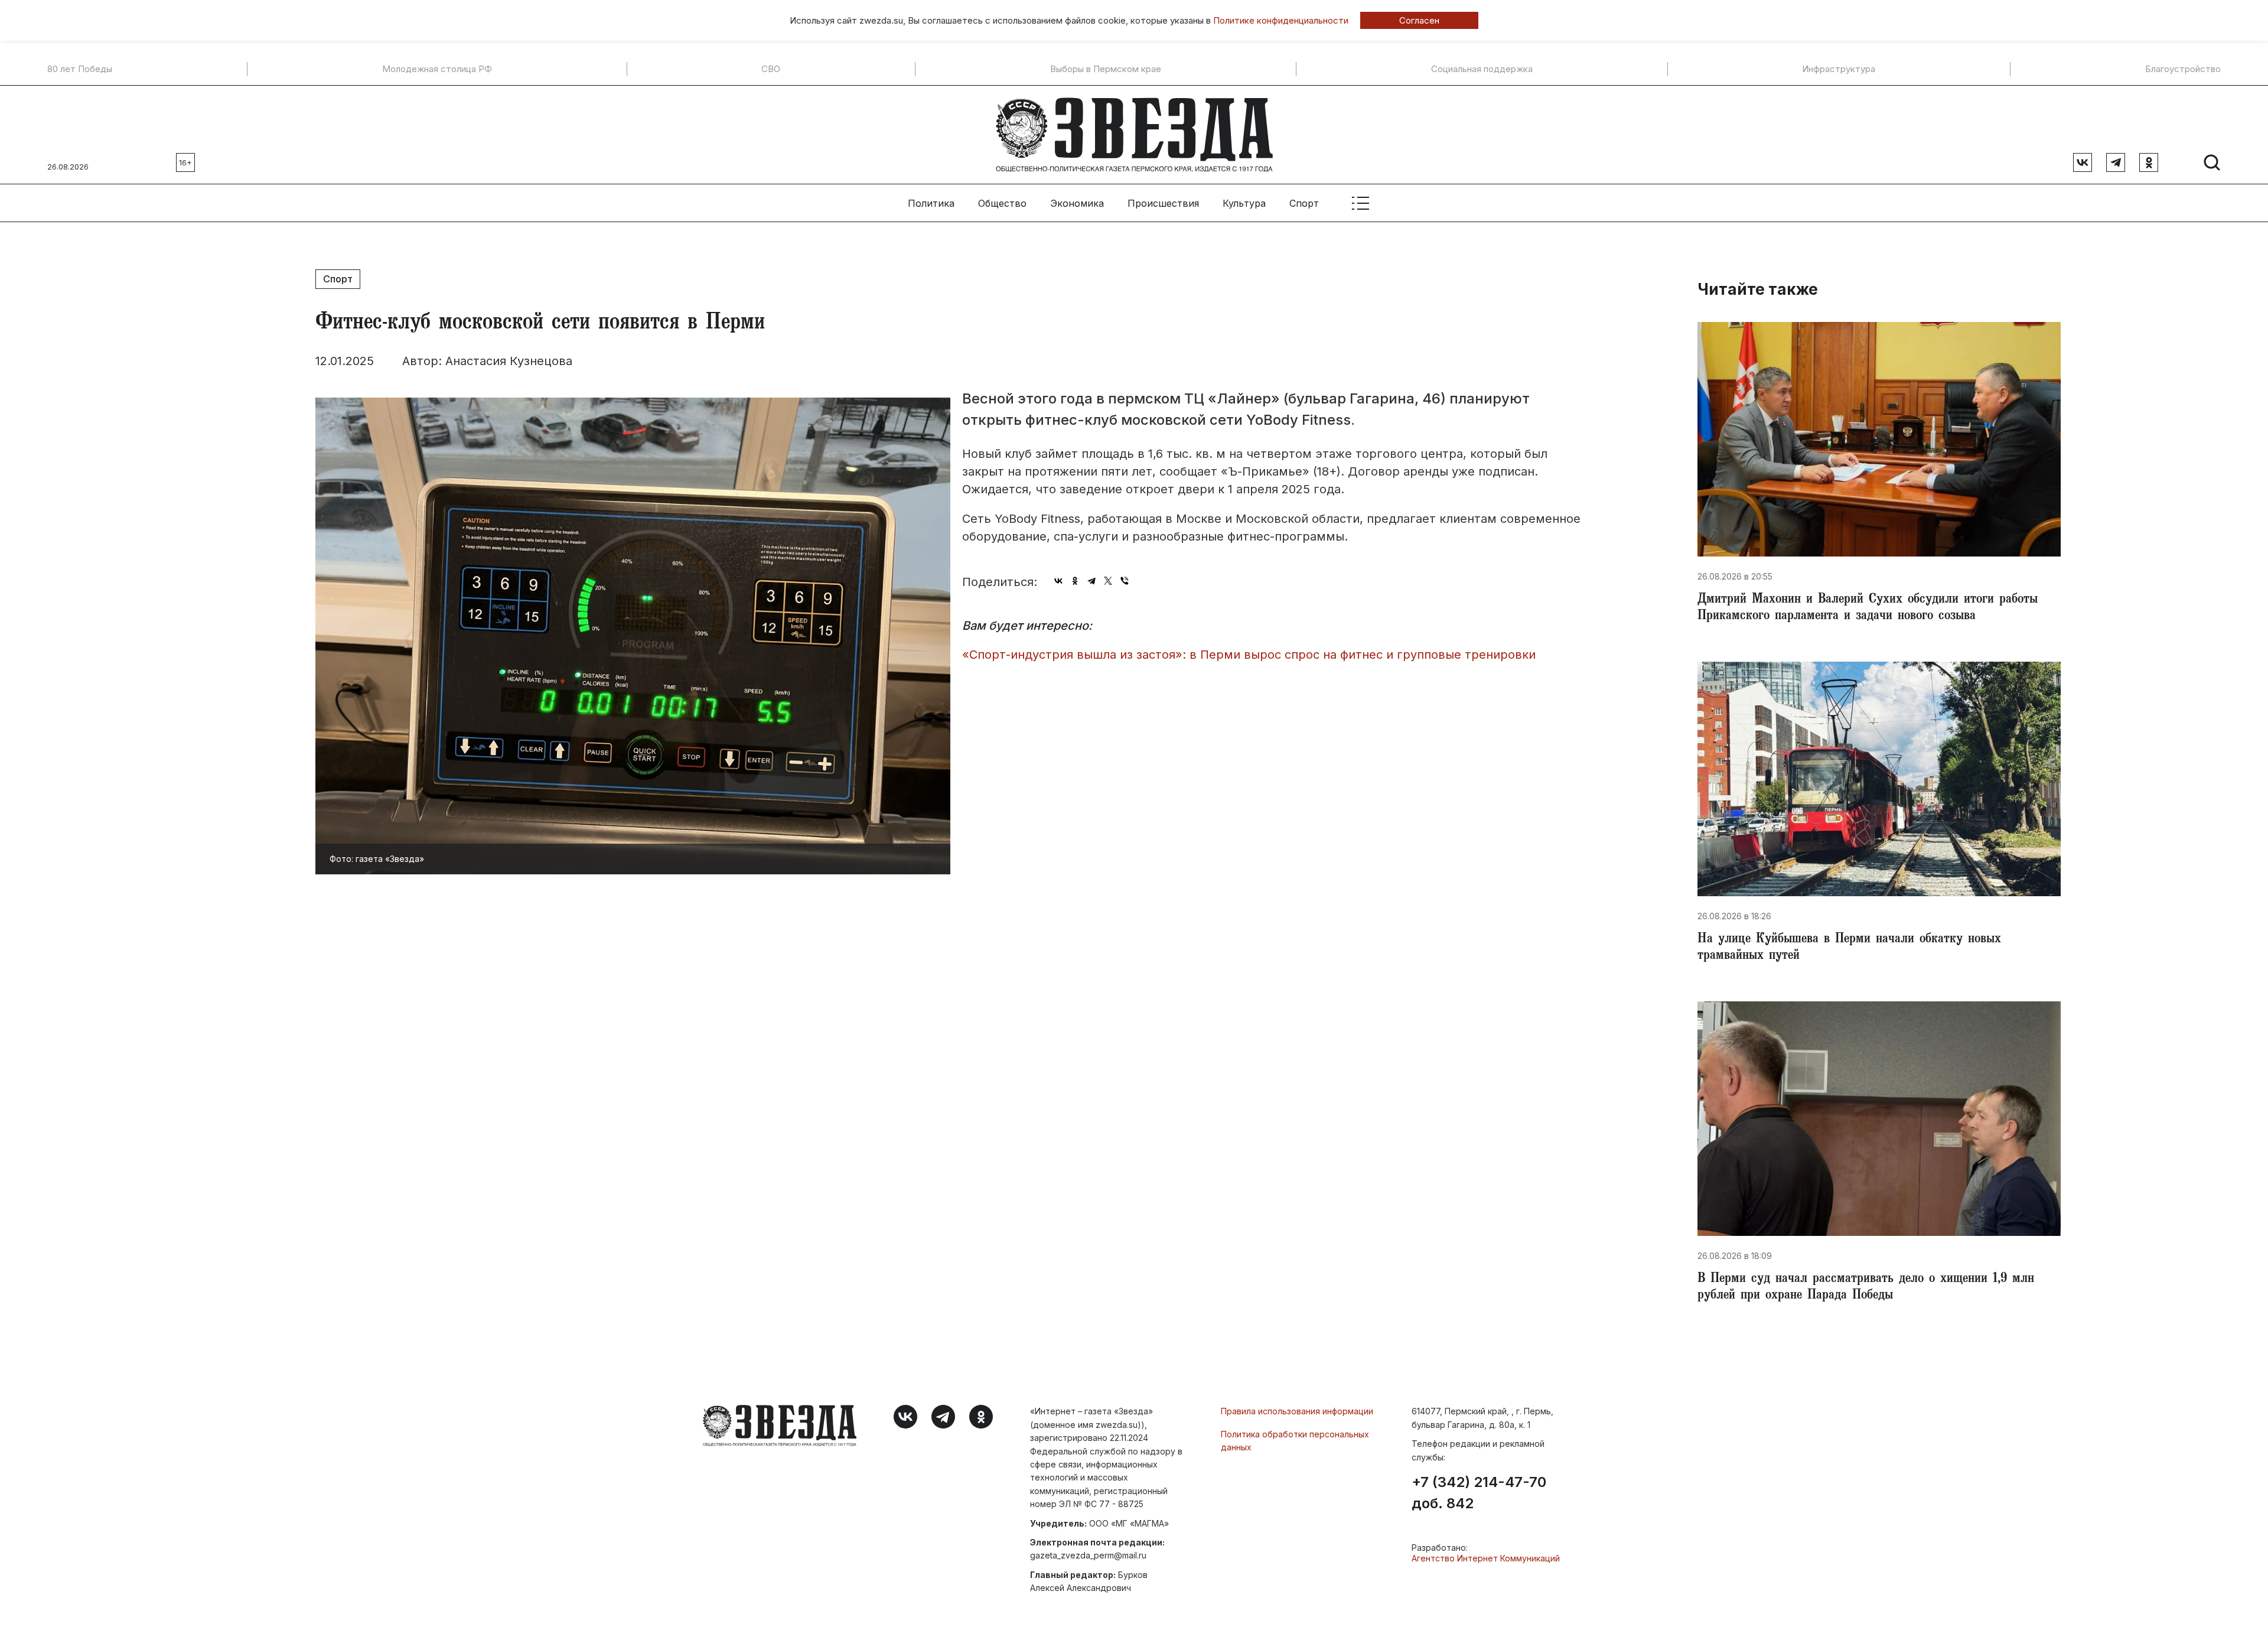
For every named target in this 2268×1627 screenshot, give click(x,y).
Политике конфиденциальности (1281, 20)
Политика (931, 203)
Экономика (1077, 203)
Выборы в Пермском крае (1106, 69)
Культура (1244, 203)
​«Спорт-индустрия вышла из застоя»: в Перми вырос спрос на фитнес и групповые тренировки (1249, 655)
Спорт (1304, 203)
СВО (771, 69)
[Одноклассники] (1075, 581)
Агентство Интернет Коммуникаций (1486, 1558)
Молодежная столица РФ (437, 69)
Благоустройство (2183, 69)
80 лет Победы (80, 69)
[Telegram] (1091, 581)
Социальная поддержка (1482, 69)
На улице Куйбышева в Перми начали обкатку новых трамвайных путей (1849, 948)
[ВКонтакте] (1058, 581)
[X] (1108, 581)
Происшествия (1163, 203)
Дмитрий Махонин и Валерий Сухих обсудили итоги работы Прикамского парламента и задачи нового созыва (1868, 609)
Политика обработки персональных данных (1295, 1441)
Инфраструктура (1839, 69)
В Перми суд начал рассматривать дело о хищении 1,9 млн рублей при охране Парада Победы (1866, 1288)
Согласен (1419, 20)
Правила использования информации (1297, 1411)
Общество (1002, 203)
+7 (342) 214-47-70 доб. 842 (1479, 1493)
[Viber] (1125, 581)
